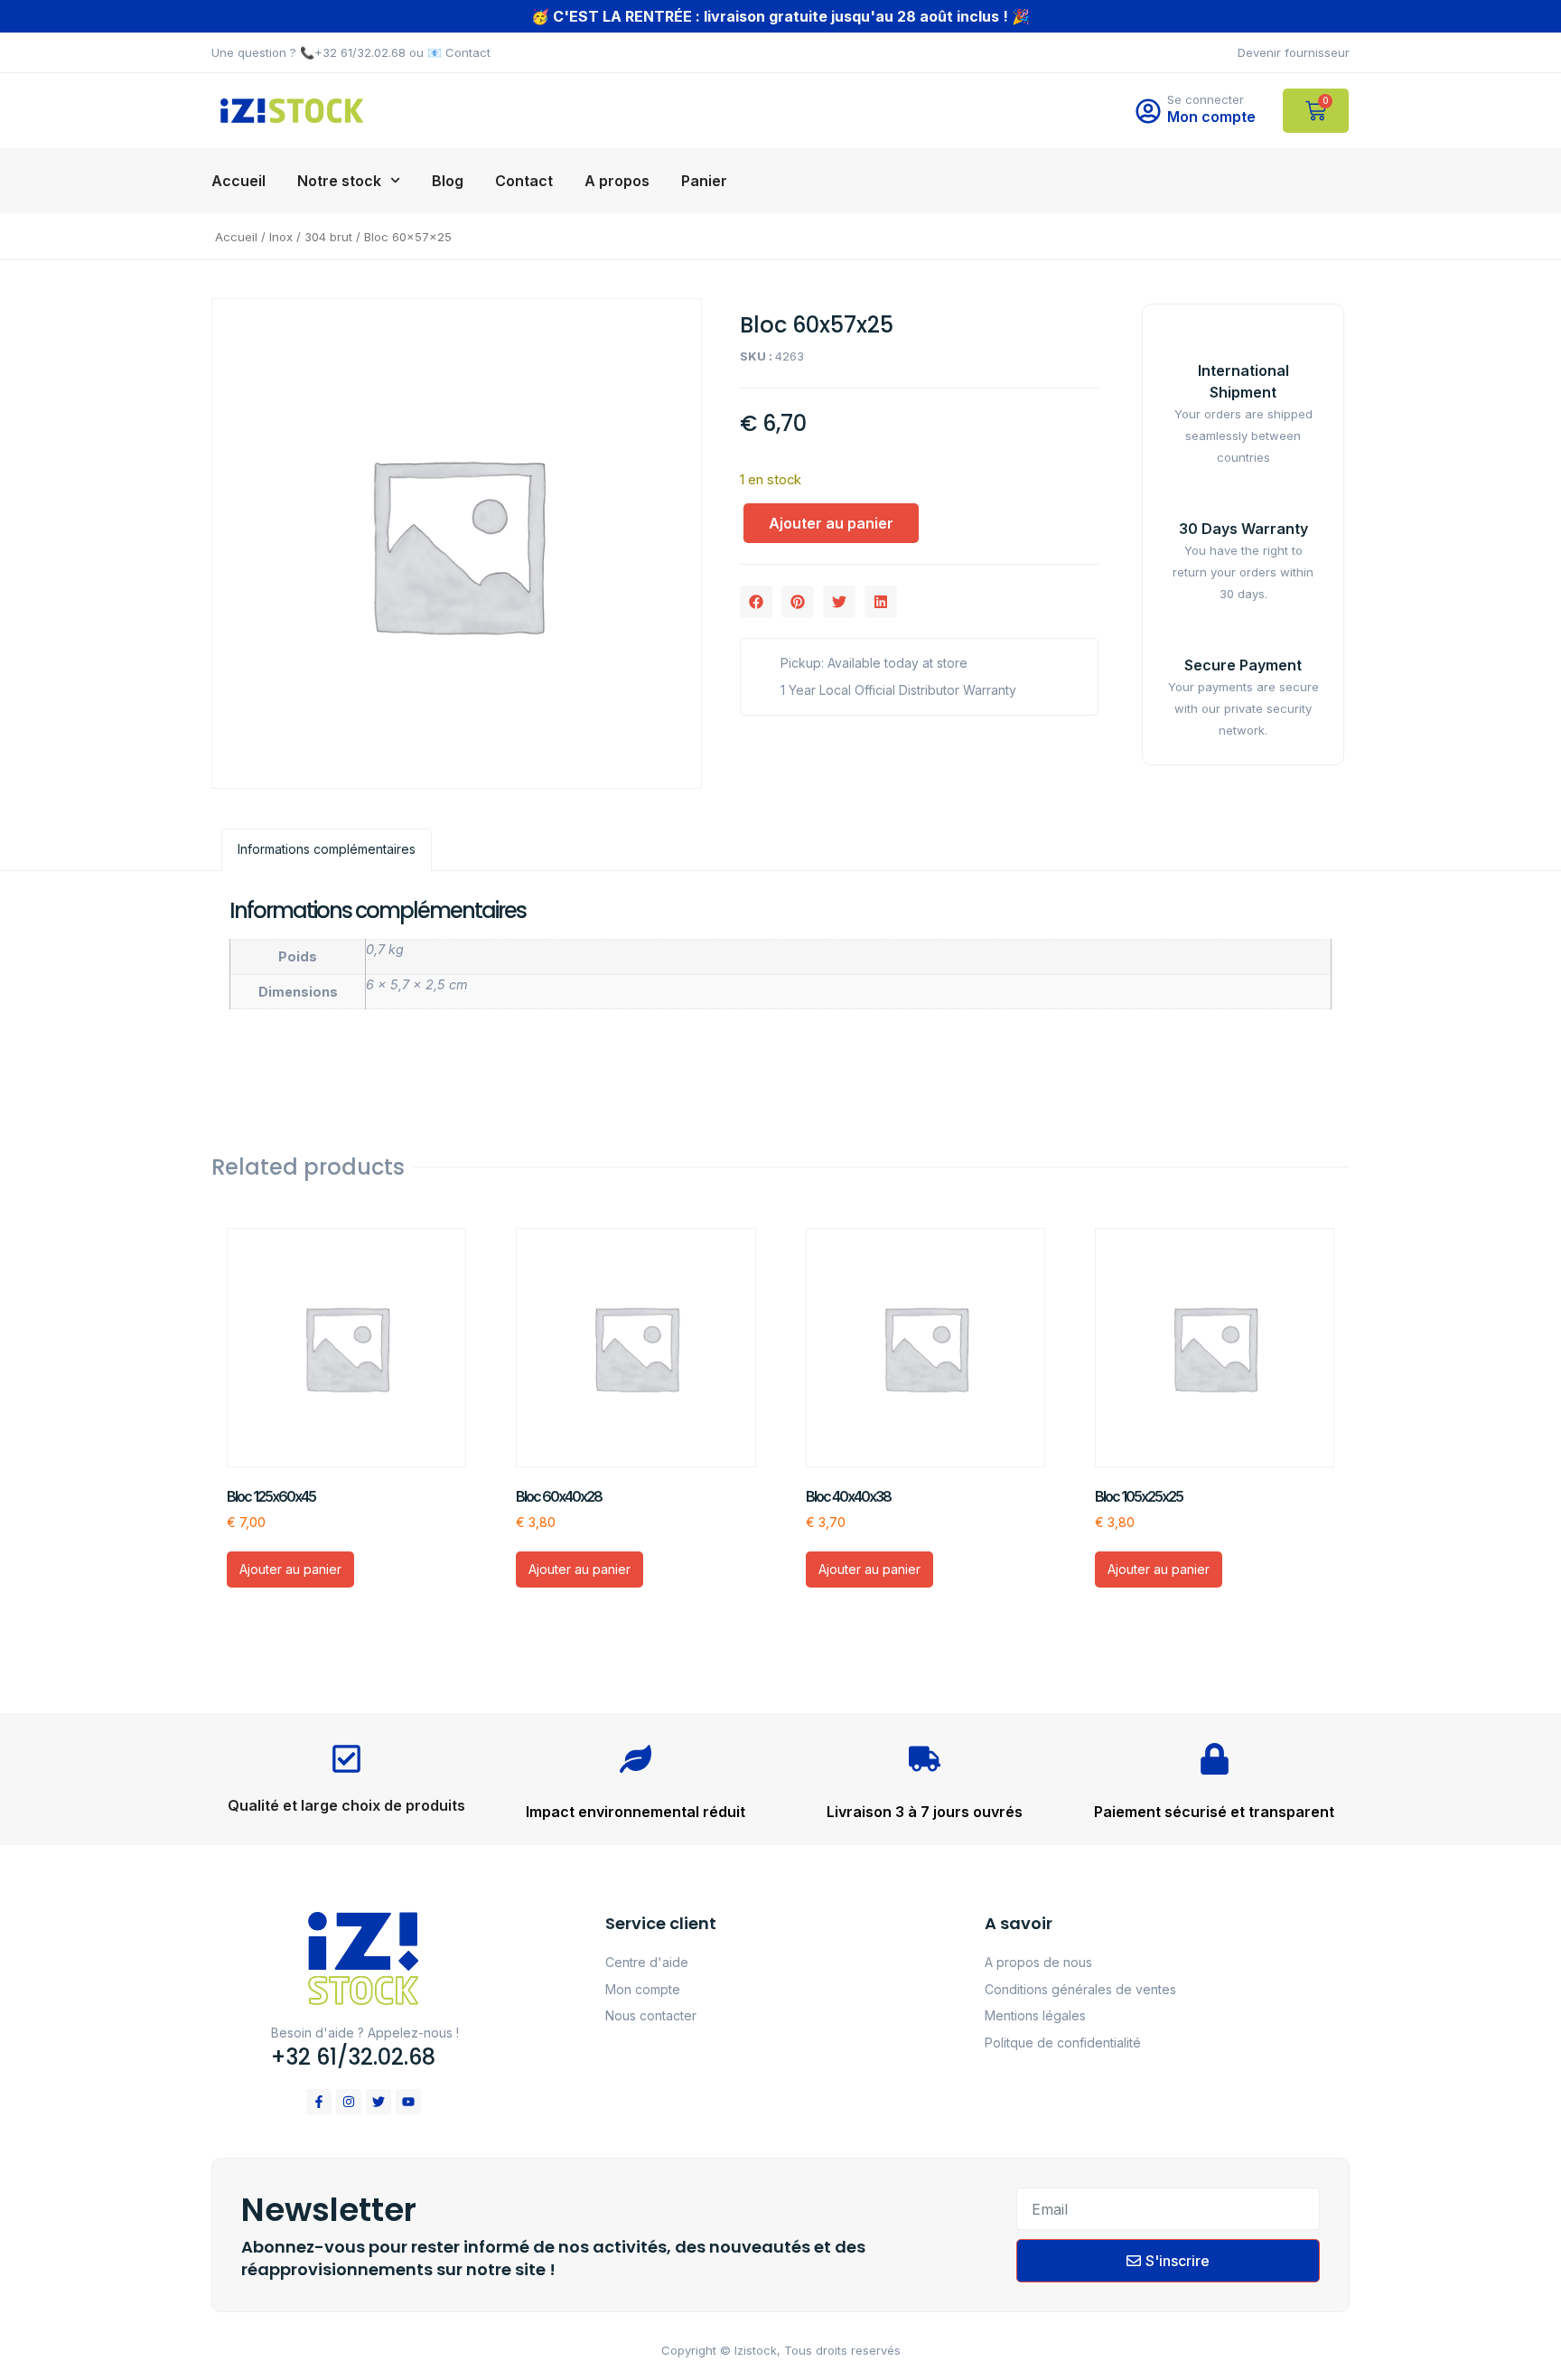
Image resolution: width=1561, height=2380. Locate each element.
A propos (617, 181)
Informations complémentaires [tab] (327, 849)
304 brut (328, 237)
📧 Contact (459, 52)
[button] (756, 602)
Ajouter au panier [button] (290, 1569)
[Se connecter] (1148, 111)
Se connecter (1206, 99)
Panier (704, 181)
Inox (281, 237)
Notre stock (339, 181)
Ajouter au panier (831, 523)
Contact (524, 181)
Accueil (238, 181)
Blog (448, 181)
